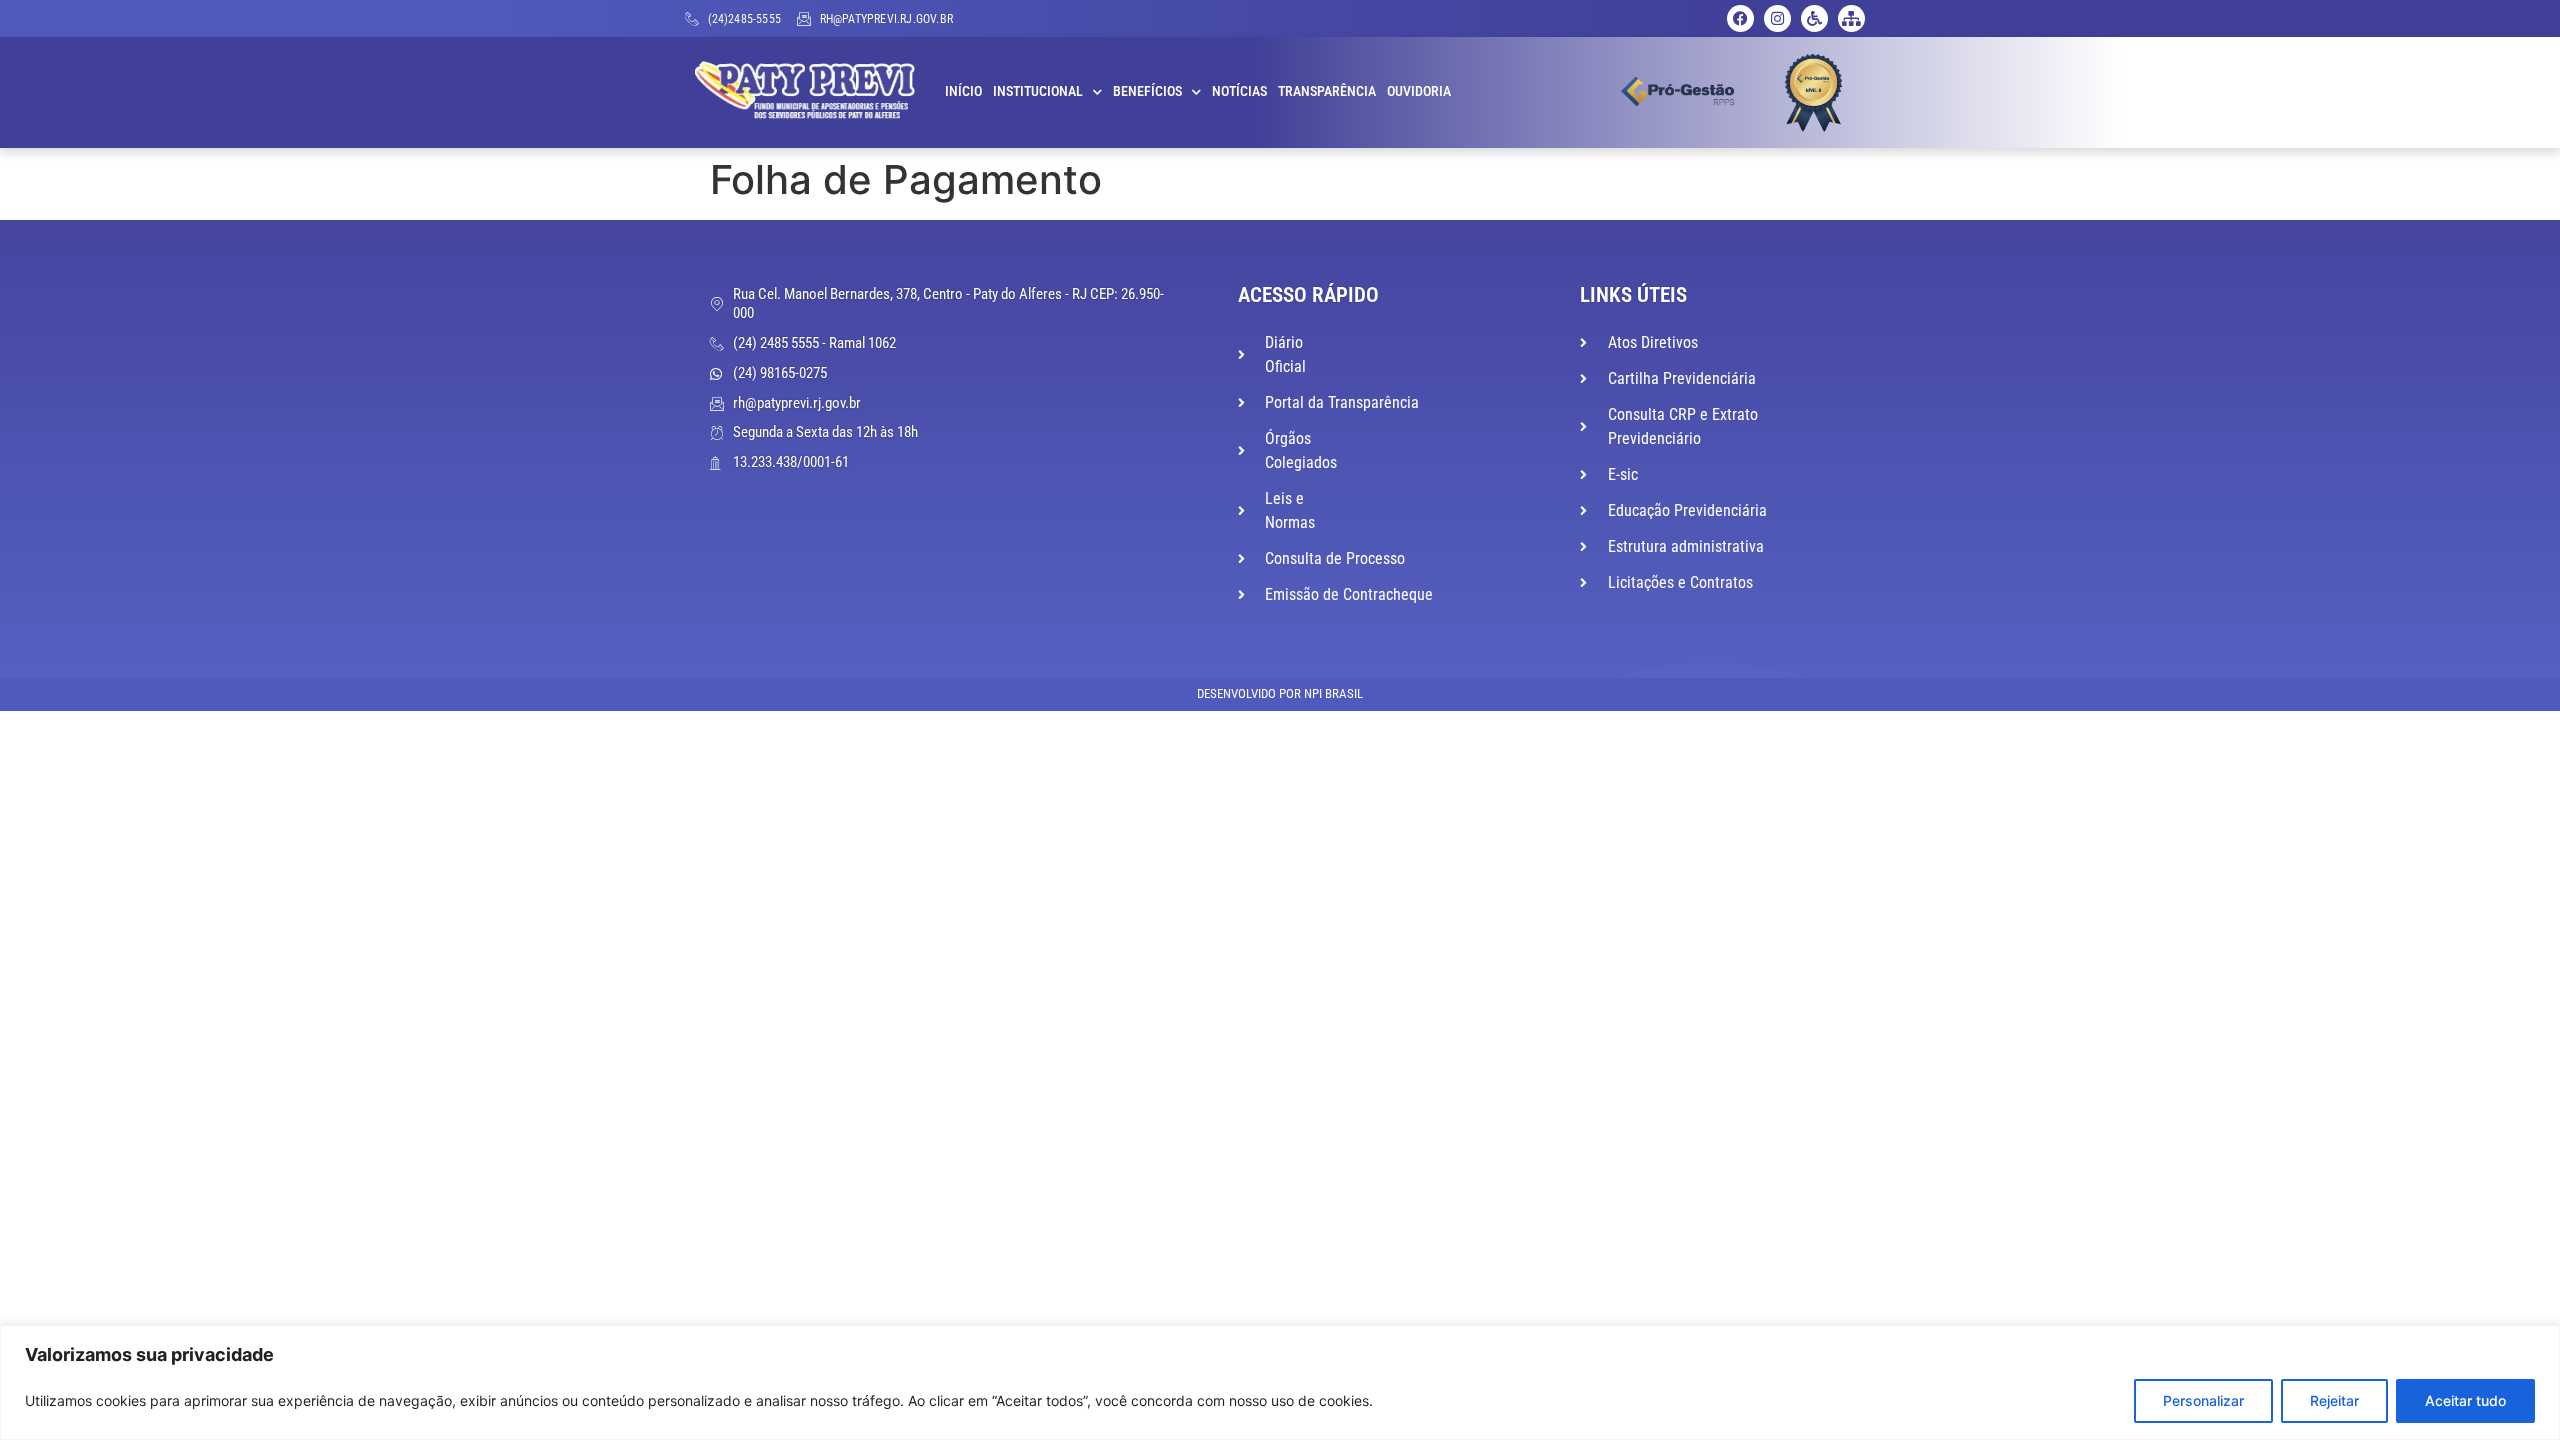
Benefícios (1147, 91)
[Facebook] (1740, 18)
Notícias (1239, 91)
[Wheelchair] (1814, 18)
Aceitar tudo (2465, 1400)
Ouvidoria (1419, 91)
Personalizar (2203, 1400)
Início (963, 91)
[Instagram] (1777, 18)
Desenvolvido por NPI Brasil (1280, 693)
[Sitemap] (1851, 18)
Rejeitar (2334, 1400)
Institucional (1038, 91)
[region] (1280, 1382)
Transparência (1327, 91)
